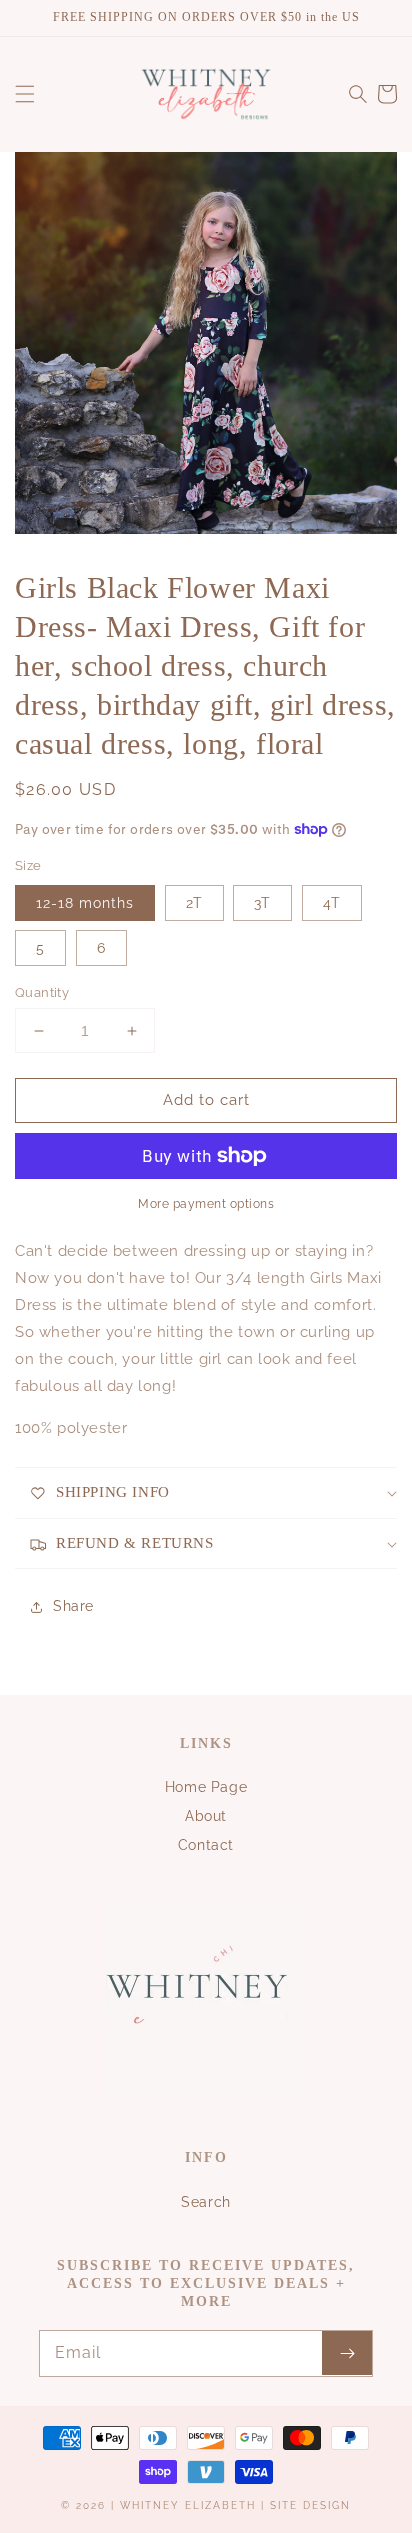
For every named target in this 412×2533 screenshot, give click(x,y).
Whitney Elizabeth (190, 2505)
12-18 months (85, 903)
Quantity (42, 992)
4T (332, 903)
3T (262, 903)
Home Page (206, 1787)
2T (194, 903)
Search (206, 2202)
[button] (25, 94)
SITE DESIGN (310, 2505)
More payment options (206, 1204)
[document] (206, 347)
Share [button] (73, 1606)
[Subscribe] (347, 2353)
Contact (206, 1845)
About (206, 1816)
